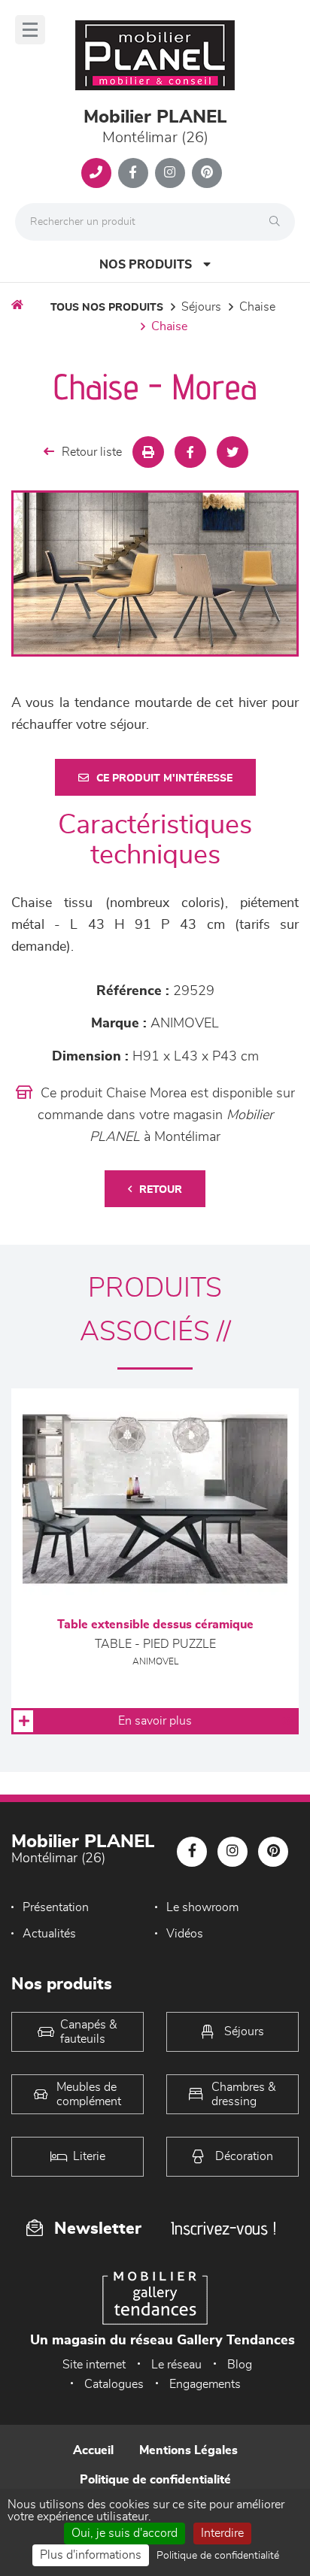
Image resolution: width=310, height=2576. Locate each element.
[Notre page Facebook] (133, 173)
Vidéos (185, 1934)
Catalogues (114, 2384)
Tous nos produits (107, 308)
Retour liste (92, 452)
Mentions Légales (188, 2450)
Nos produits (146, 265)
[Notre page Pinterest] (207, 173)
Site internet (94, 2365)
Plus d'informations (91, 2555)
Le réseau (176, 2365)
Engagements (205, 2384)
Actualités (49, 1934)
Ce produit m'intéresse (164, 778)
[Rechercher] (278, 222)
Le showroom (202, 1907)
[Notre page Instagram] (170, 173)
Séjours (201, 307)
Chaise (257, 307)
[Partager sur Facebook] (190, 452)
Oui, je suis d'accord (125, 2533)
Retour (161, 1190)
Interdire (222, 2533)
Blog (240, 2365)
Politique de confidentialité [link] (218, 2556)
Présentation (56, 1907)
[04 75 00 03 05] (96, 173)
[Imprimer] (148, 452)
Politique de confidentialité (155, 2480)
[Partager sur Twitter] (232, 452)
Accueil (93, 2450)
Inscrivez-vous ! (223, 2228)
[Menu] (30, 30)
